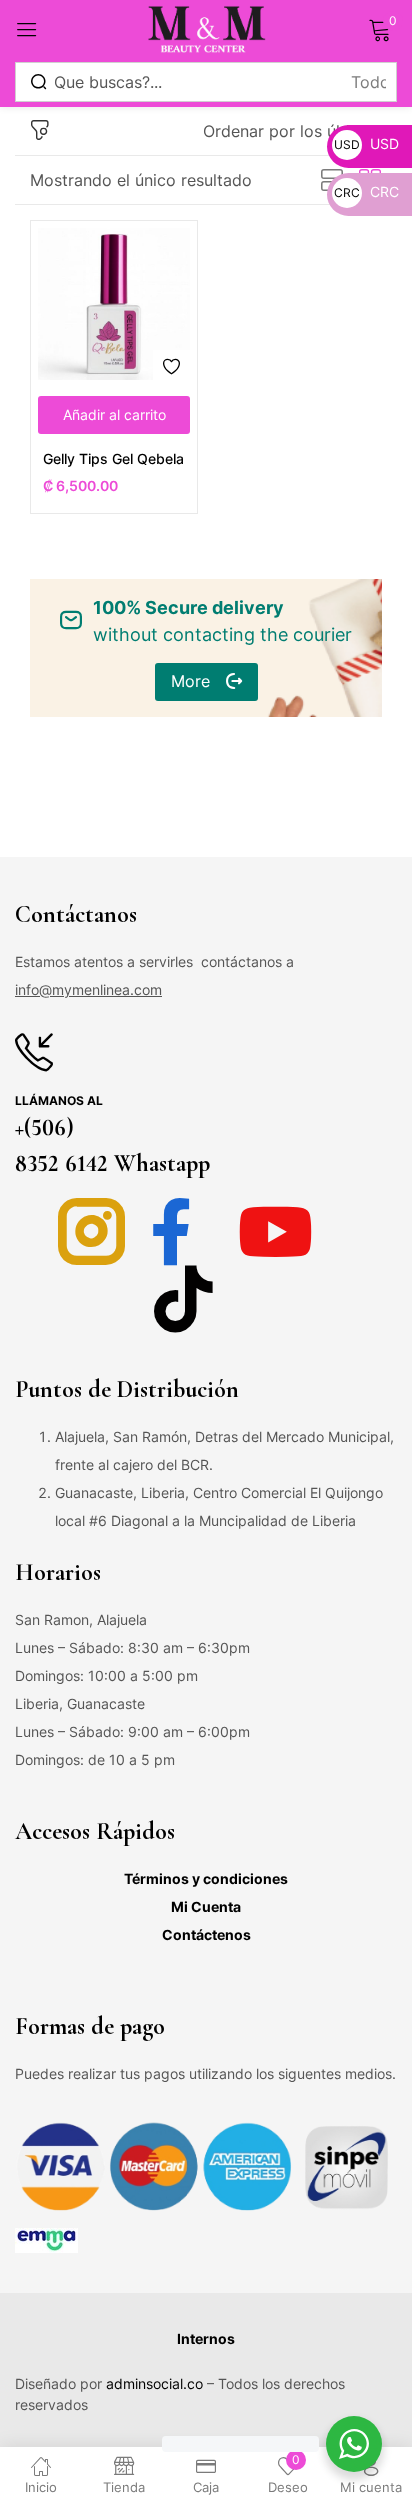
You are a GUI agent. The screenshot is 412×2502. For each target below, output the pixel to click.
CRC (366, 191)
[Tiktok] (183, 1298)
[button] (292, 131)
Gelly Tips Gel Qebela (113, 458)
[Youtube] (275, 1231)
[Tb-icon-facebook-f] (183, 1231)
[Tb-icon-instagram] (91, 1231)
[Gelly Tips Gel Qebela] (114, 304)
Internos (206, 2338)
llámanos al (59, 1100)
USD (366, 143)
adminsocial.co (154, 2383)
